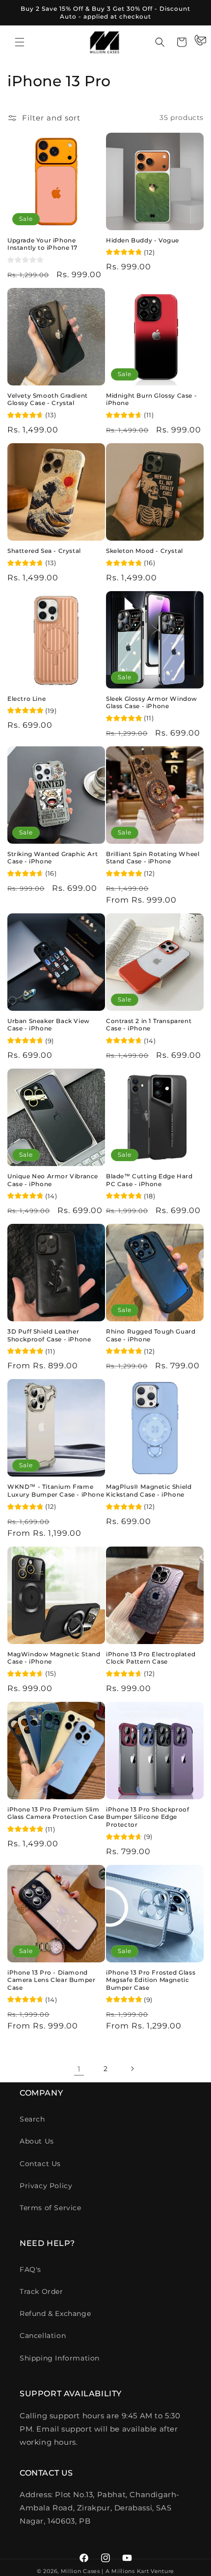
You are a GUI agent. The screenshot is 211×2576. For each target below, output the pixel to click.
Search (32, 2119)
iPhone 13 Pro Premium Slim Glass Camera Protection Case (56, 1813)
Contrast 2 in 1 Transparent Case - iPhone (149, 1025)
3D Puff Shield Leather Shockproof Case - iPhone (49, 1335)
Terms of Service (51, 2208)
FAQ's (30, 2269)
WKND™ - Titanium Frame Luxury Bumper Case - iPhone (56, 1491)
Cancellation (43, 2336)
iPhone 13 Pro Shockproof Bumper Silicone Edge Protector (147, 1817)
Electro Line (26, 699)
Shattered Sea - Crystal (44, 551)
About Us (37, 2141)
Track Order (41, 2291)
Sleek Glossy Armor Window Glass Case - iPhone (152, 703)
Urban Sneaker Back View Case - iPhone (49, 1025)
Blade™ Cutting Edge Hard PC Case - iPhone (149, 1180)
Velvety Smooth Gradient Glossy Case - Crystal (48, 399)
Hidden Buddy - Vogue (143, 240)
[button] (20, 42)
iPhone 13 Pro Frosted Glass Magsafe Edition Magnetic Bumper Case (151, 1980)
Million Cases (80, 2571)
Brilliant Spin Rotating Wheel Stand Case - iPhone (153, 858)
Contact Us (40, 2164)
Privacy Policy (46, 2186)
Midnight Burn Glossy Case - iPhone (151, 399)
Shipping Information (60, 2358)
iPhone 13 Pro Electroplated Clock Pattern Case (151, 1658)
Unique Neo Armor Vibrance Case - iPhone (53, 1180)
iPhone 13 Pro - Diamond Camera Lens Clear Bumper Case (51, 1980)
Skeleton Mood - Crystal (145, 551)
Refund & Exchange (55, 2314)
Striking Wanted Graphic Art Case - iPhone (53, 858)
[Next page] (132, 2069)
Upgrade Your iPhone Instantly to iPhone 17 (42, 244)
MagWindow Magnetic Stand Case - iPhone (54, 1658)
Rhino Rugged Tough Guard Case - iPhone (151, 1335)
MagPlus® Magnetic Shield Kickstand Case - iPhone (149, 1491)
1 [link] (79, 2069)
